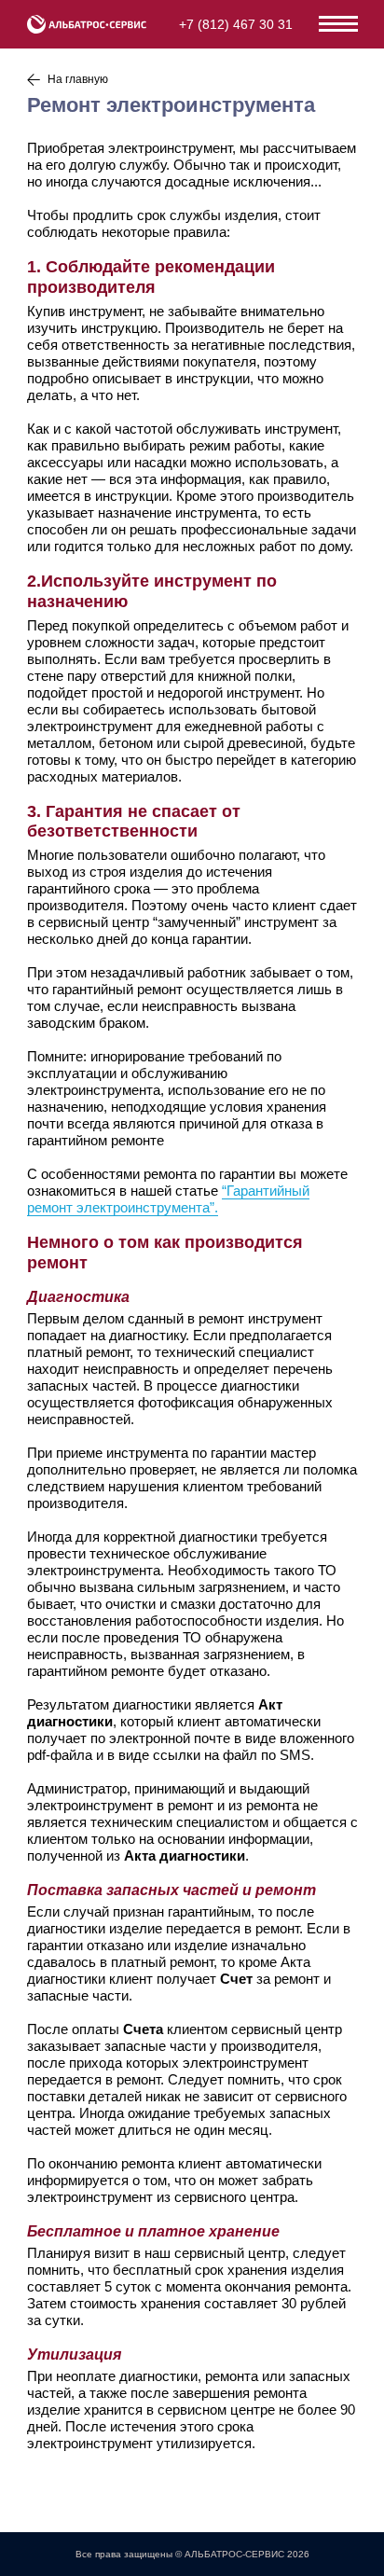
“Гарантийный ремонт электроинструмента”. (168, 1199)
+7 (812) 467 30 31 (236, 24)
